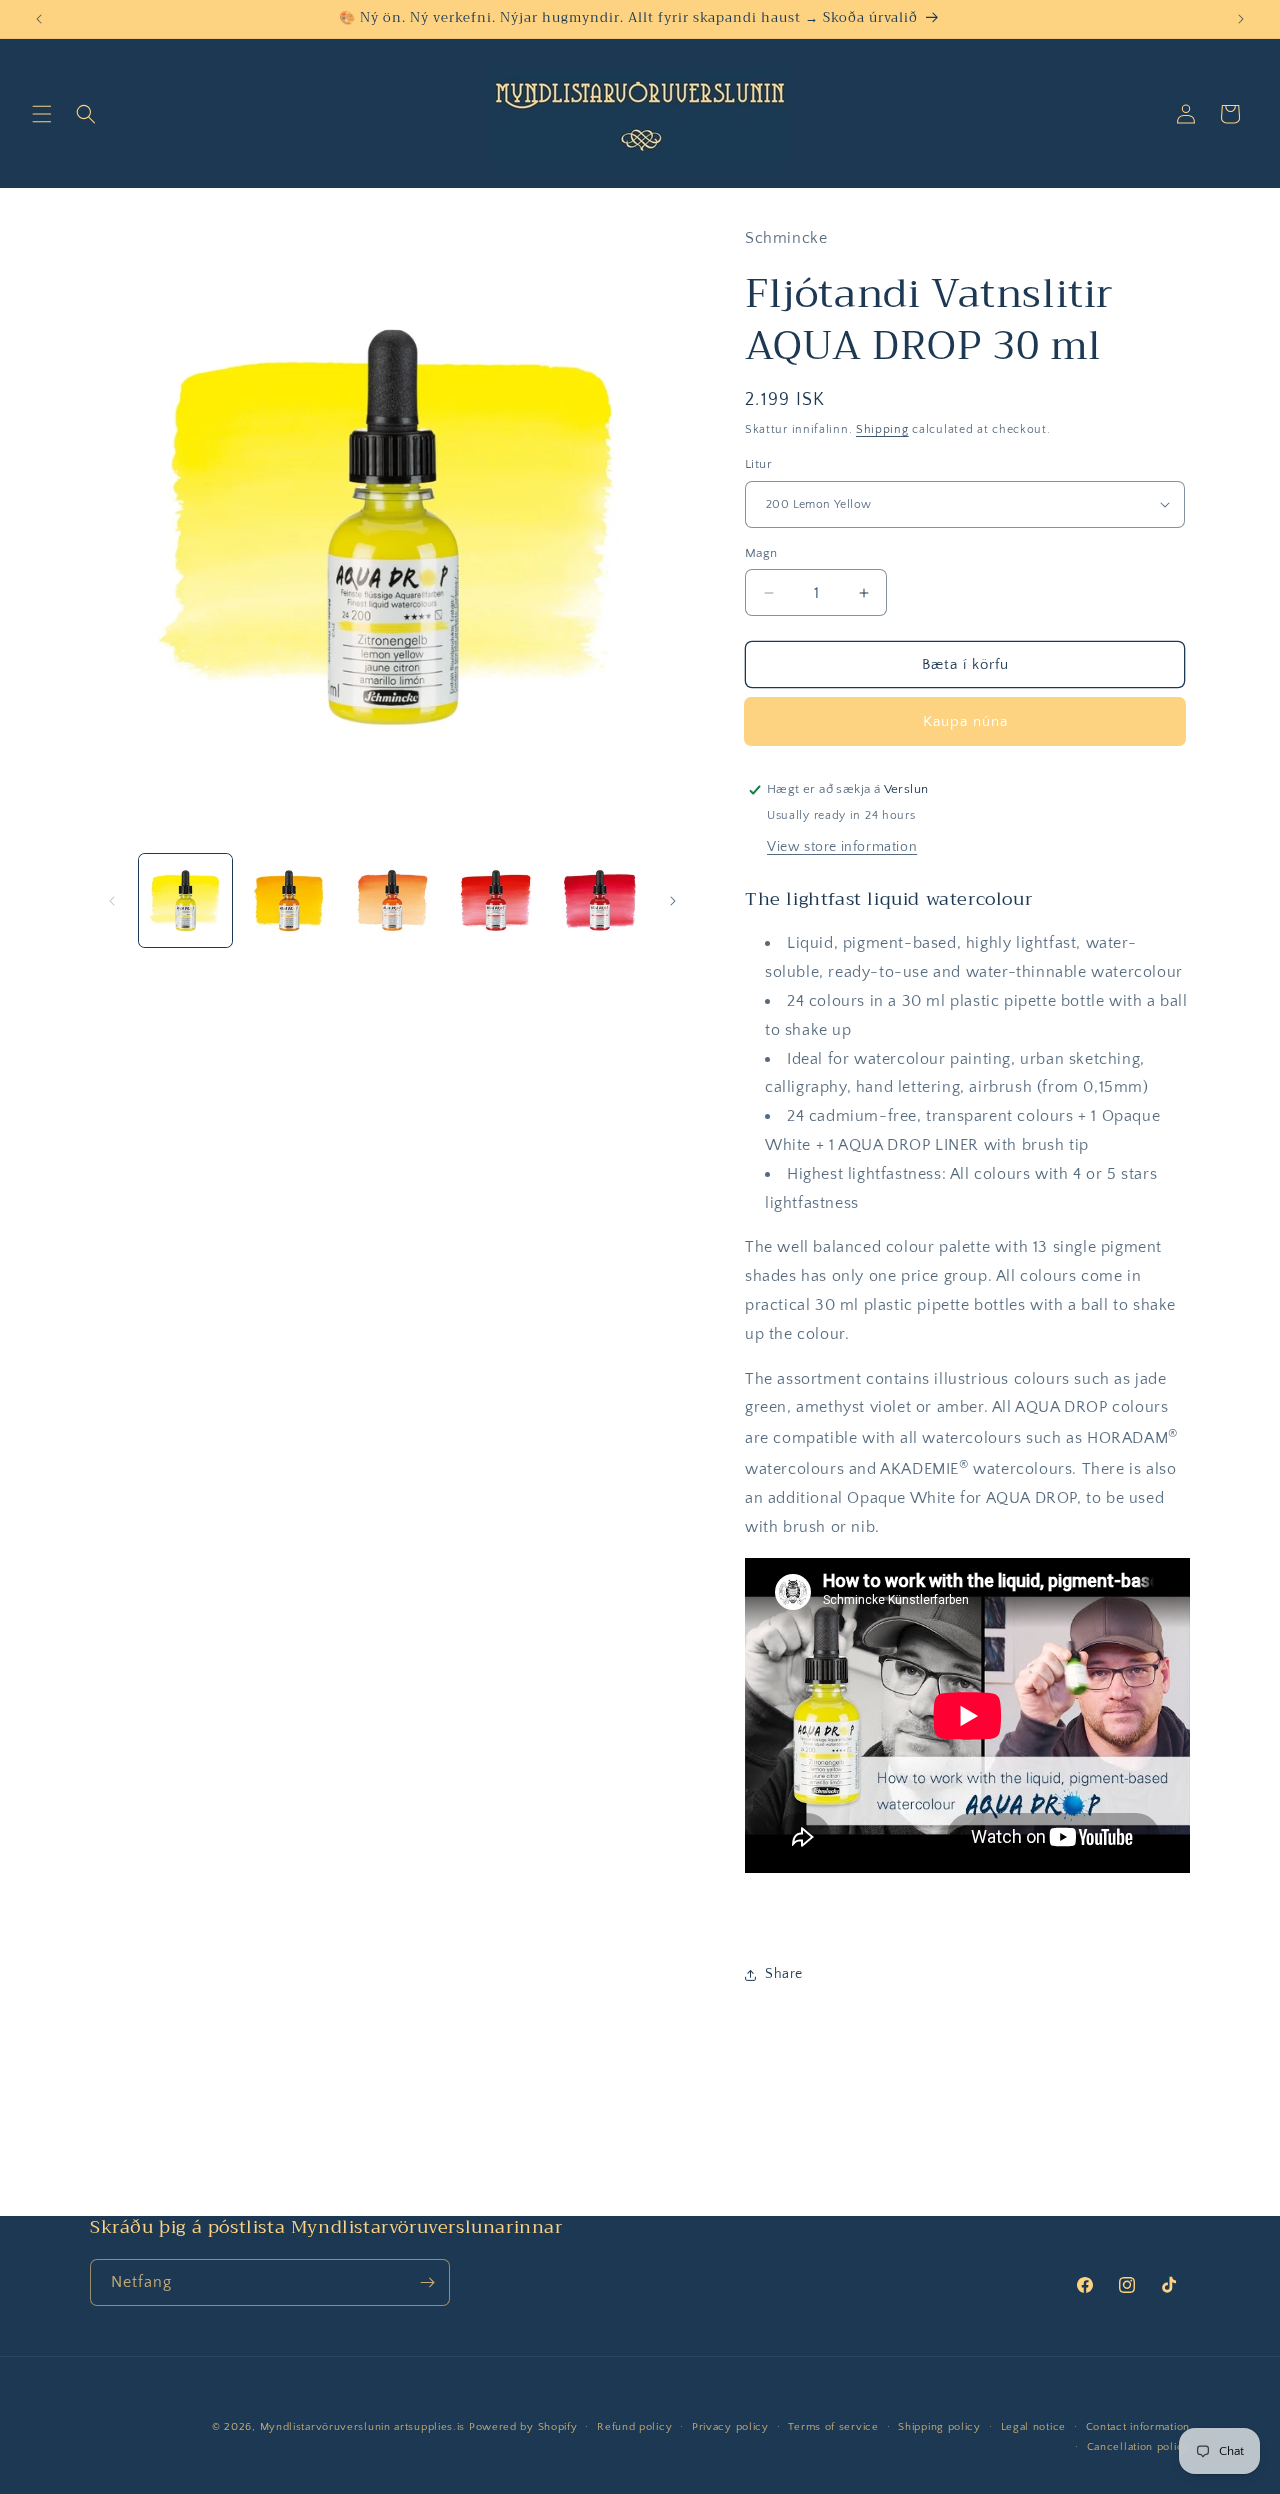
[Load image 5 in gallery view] (599, 900)
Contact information (1138, 2427)
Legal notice (1033, 2427)
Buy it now (965, 721)
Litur (758, 464)
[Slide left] (112, 901)
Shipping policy (939, 2427)
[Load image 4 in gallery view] (495, 900)
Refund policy (634, 2427)
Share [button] (784, 1974)
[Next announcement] (1241, 19)
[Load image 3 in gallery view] (392, 900)
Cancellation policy (1138, 2447)
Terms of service (833, 2427)
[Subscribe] (427, 2282)
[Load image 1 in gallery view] (185, 900)
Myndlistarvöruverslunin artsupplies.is (364, 2427)
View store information (842, 847)
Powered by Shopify (523, 2427)
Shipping (882, 429)
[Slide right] (673, 901)
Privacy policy (730, 2427)
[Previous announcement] (39, 19)
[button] (42, 114)
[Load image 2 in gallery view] (288, 900)
